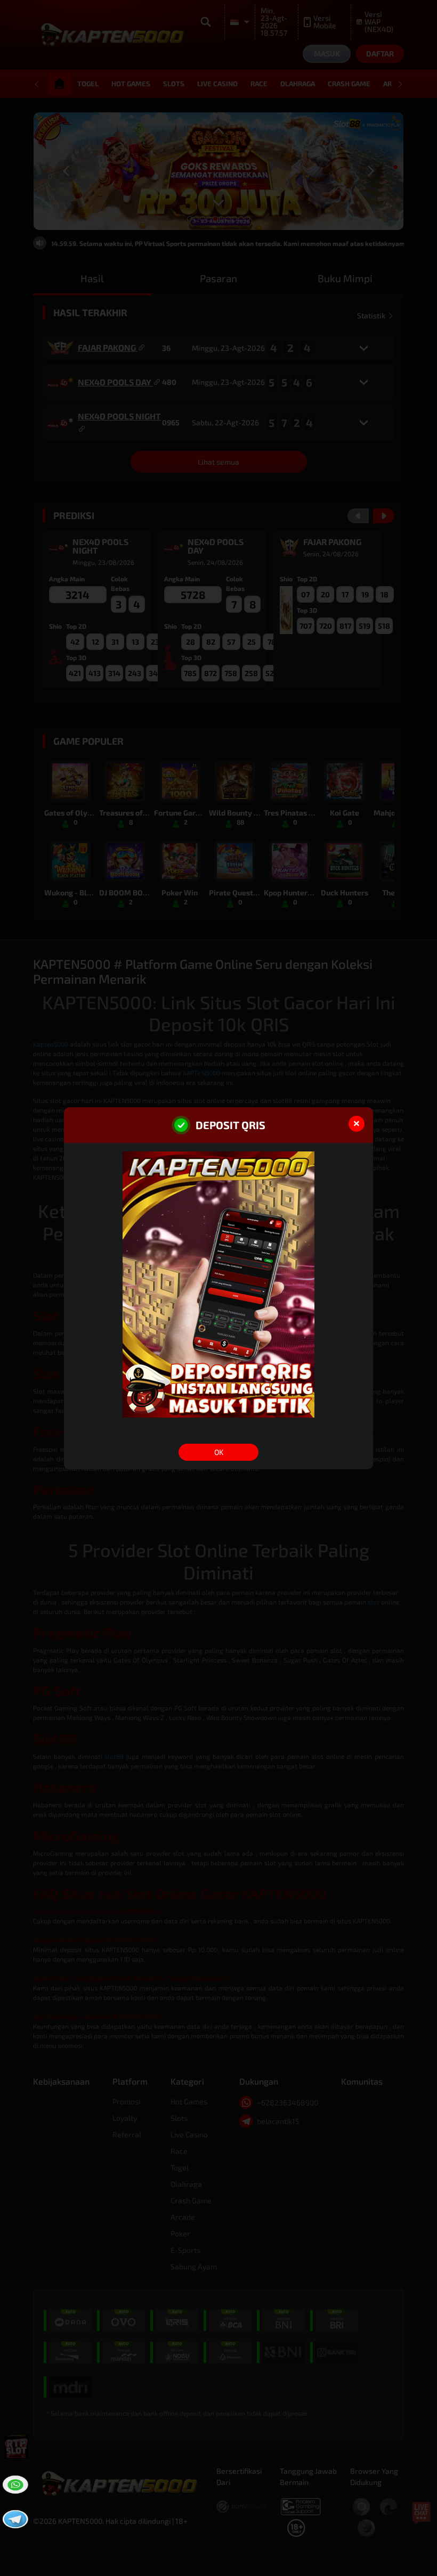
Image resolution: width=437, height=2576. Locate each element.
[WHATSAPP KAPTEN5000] (14, 2483)
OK (219, 1452)
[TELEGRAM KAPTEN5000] (14, 2518)
